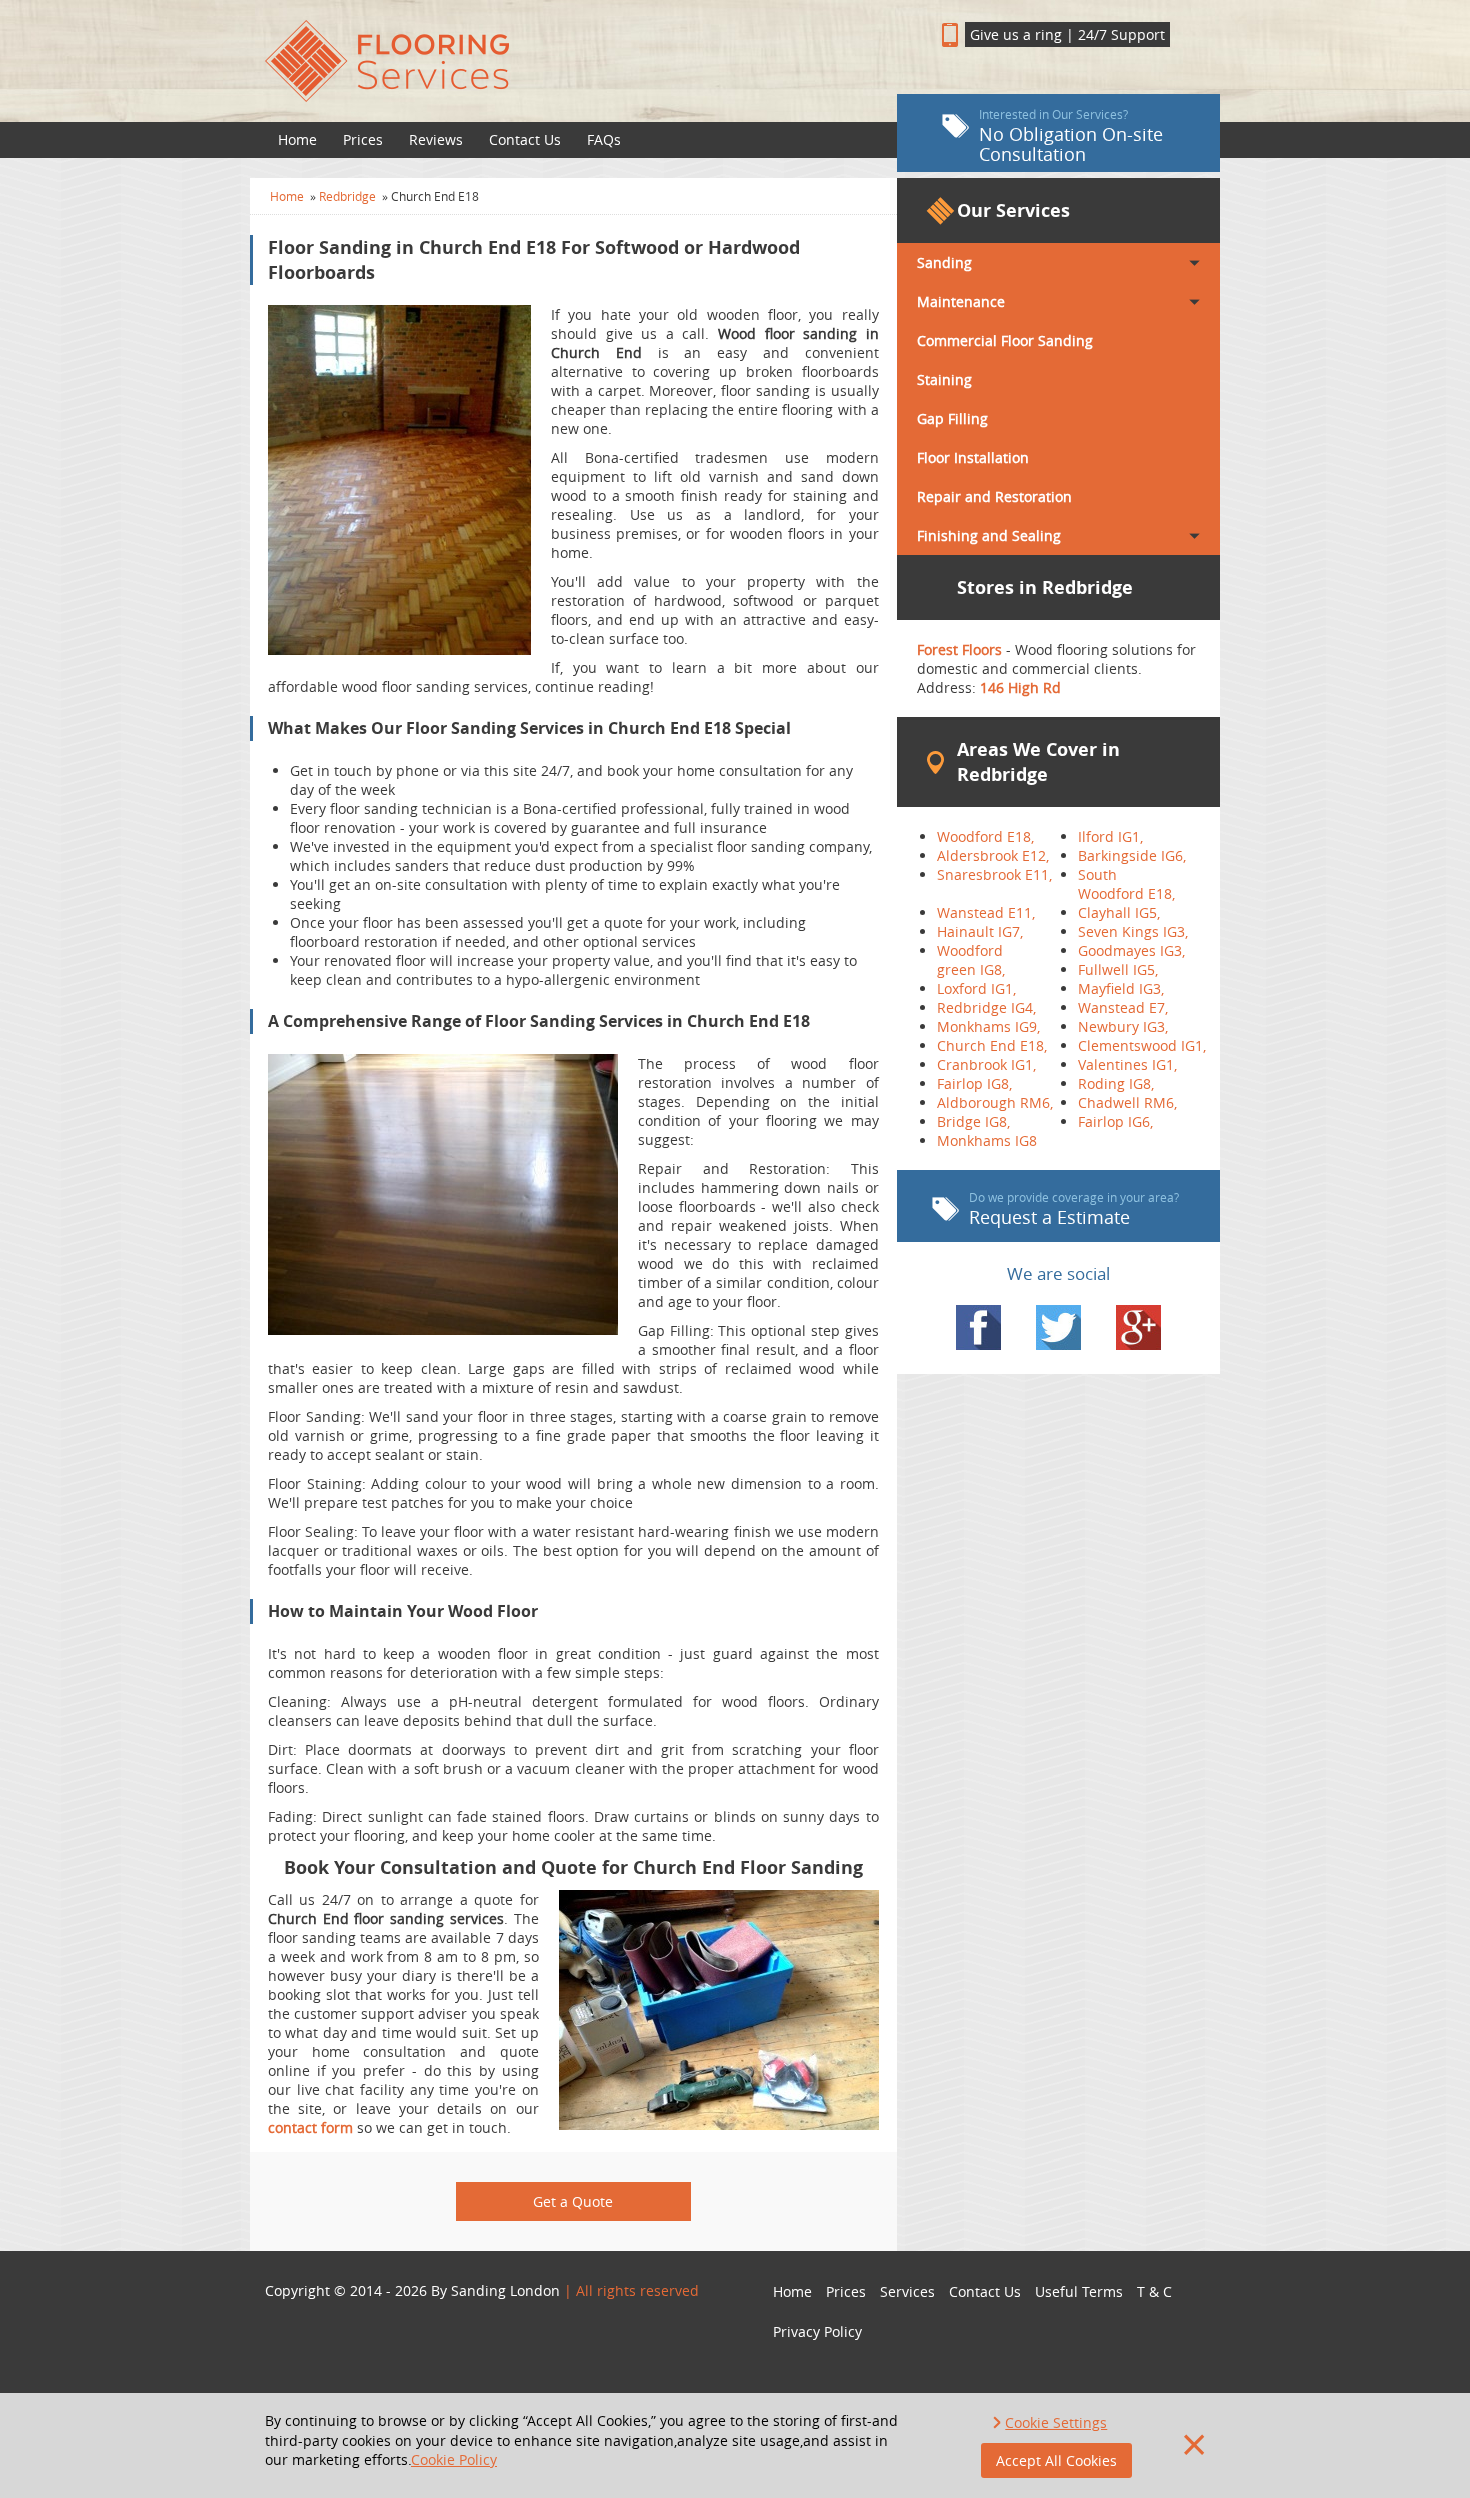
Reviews (436, 139)
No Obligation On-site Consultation (1071, 136)
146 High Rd (1020, 687)
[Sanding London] (573, 61)
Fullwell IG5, (1118, 969)
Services (907, 2291)
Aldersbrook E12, (993, 855)
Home (297, 139)
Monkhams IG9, (988, 1026)
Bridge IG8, (973, 1121)
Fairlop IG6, (1115, 1121)
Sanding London (505, 2290)
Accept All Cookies (1056, 2460)
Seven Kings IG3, (1133, 931)
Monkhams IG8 (987, 1140)
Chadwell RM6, (1127, 1102)
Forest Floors (961, 649)
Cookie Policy (454, 2459)
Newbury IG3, (1123, 1026)
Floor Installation (973, 457)
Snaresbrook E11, (994, 874)
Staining (944, 379)
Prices (363, 139)
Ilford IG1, (1110, 836)
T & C (1154, 2291)
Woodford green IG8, (971, 960)
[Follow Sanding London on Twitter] (1058, 1327)
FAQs (604, 139)
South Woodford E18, (1126, 884)
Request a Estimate (1074, 1209)
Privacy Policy (817, 2331)
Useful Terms (1079, 2291)
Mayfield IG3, (1121, 988)
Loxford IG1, (976, 988)
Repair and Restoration (994, 496)
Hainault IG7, (980, 931)
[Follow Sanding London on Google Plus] (1138, 1327)
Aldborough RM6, (995, 1102)
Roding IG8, (1116, 1083)
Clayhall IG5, (1119, 912)
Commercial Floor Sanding (1005, 340)
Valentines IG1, (1127, 1064)
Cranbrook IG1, (986, 1064)
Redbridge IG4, (986, 1007)
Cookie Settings (1056, 2422)
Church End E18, (992, 1045)
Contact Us (525, 139)
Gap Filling (952, 418)
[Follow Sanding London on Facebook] (978, 1327)
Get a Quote (573, 2201)
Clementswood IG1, (1142, 1045)
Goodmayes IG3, (1131, 950)
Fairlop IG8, (974, 1083)
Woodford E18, (985, 836)
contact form (310, 2127)
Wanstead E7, (1123, 1007)
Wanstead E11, (986, 912)
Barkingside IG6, (1132, 855)
